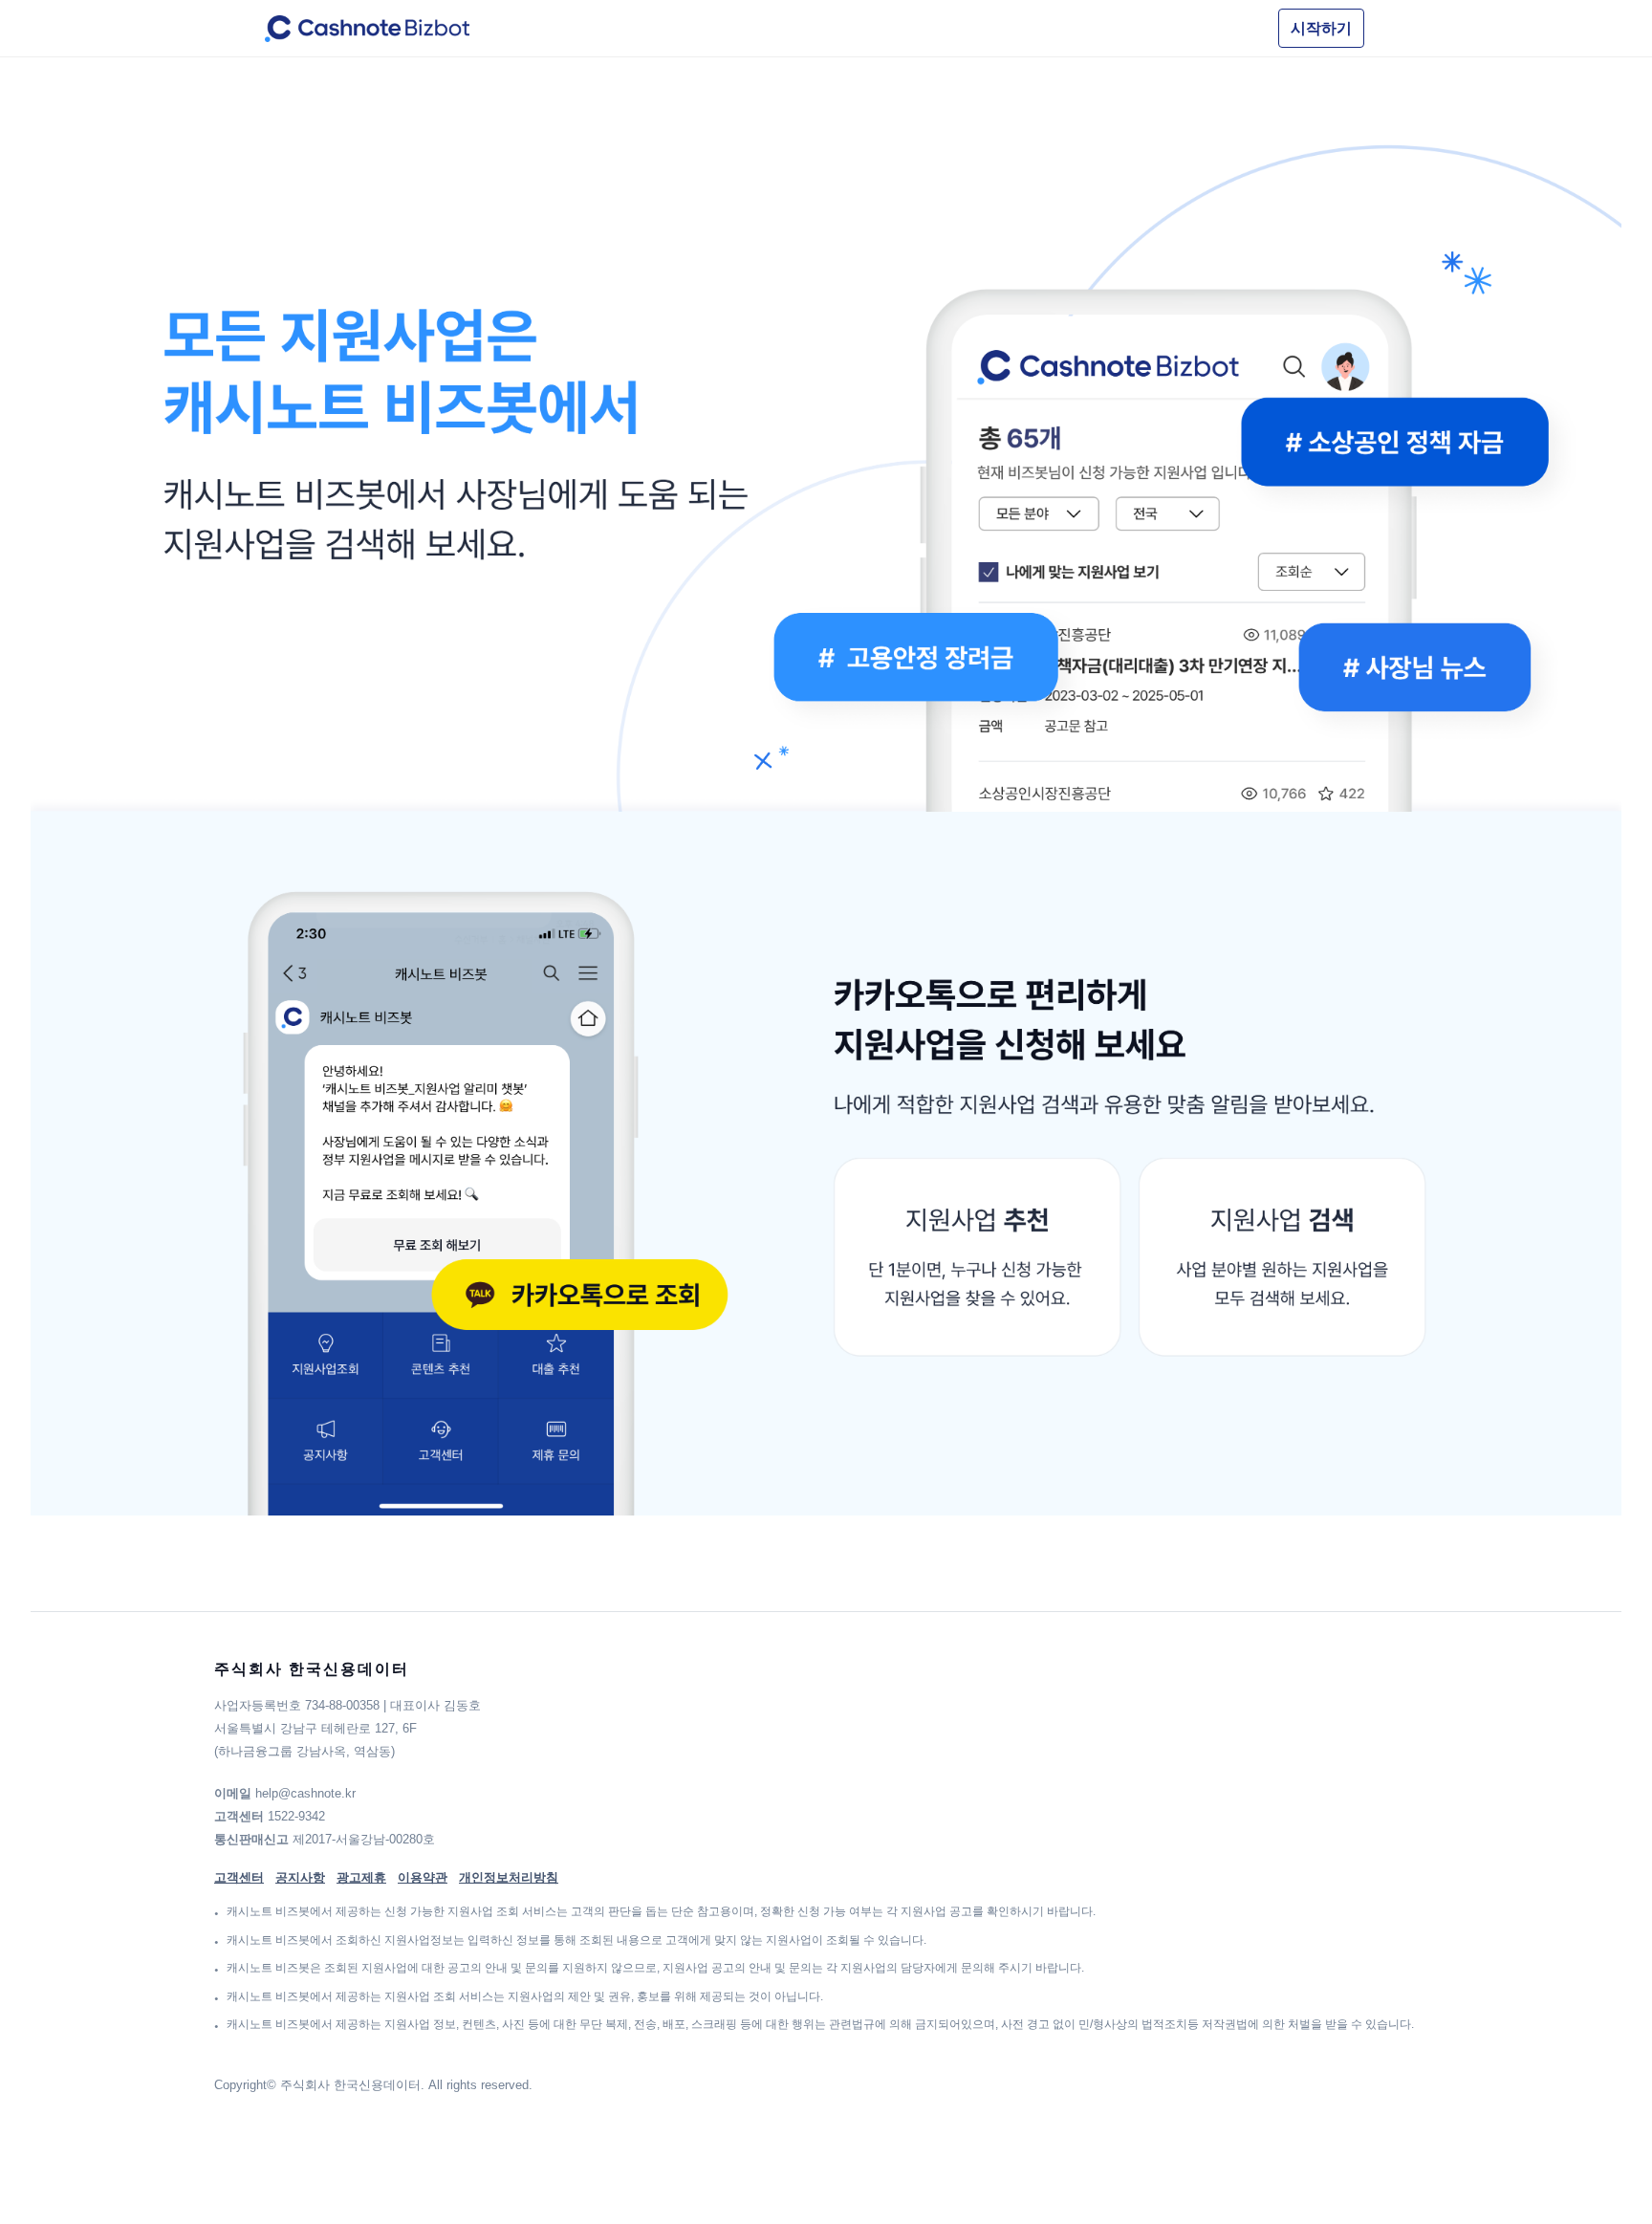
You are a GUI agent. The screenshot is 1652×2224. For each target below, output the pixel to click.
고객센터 (239, 1877)
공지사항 (300, 1877)
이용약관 (423, 1877)
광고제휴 (361, 1877)
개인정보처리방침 (509, 1877)
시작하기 (1321, 28)
